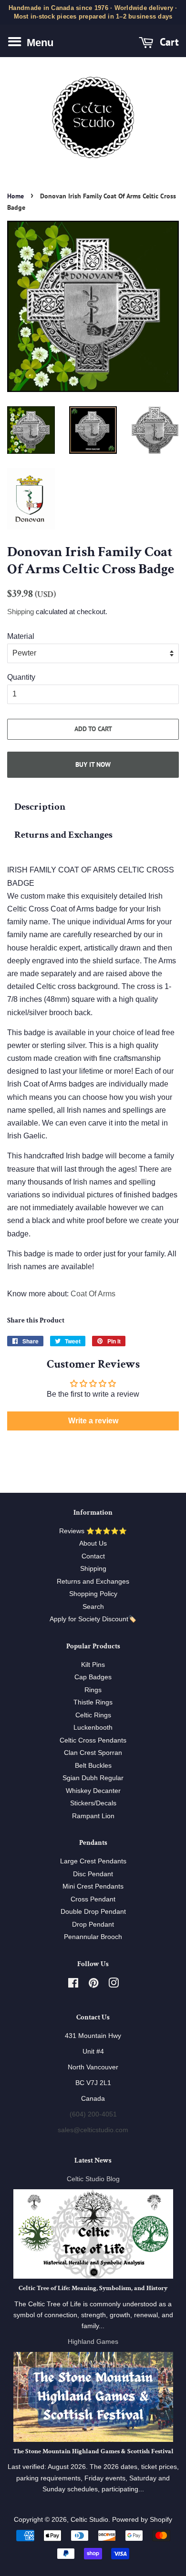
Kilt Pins (93, 1665)
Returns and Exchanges (63, 835)
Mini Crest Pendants (93, 1886)
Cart (168, 42)
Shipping (21, 612)
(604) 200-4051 (93, 2114)
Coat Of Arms (93, 1294)
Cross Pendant (93, 1899)
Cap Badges (93, 1677)
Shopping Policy (93, 1594)
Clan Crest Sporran (93, 1753)
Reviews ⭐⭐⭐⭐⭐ (93, 1531)
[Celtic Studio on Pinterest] (93, 1985)
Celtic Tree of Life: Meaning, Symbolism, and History (93, 2288)
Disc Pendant (93, 1874)
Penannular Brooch (93, 1937)
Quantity (21, 677)
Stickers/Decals (93, 1803)
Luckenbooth (93, 1728)
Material (21, 636)
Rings (93, 1690)
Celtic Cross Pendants (93, 1740)
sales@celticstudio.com (93, 2130)
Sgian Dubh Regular (93, 1778)
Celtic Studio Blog (93, 2179)
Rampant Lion (93, 1816)
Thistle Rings (93, 1702)
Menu (39, 43)
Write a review (93, 1421)
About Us (93, 1543)
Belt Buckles (93, 1766)
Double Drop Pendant (93, 1912)
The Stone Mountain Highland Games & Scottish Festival (93, 2451)
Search (93, 1607)
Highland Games (93, 2342)
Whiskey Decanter (93, 1791)
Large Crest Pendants (93, 1861)
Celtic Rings (93, 1715)
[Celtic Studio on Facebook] (73, 1985)
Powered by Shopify (142, 2520)
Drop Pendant (93, 1925)
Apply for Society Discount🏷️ (93, 1619)
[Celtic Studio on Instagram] (114, 1985)
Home (15, 196)
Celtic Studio (89, 2520)
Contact (93, 1556)
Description (40, 807)
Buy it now (93, 764)
